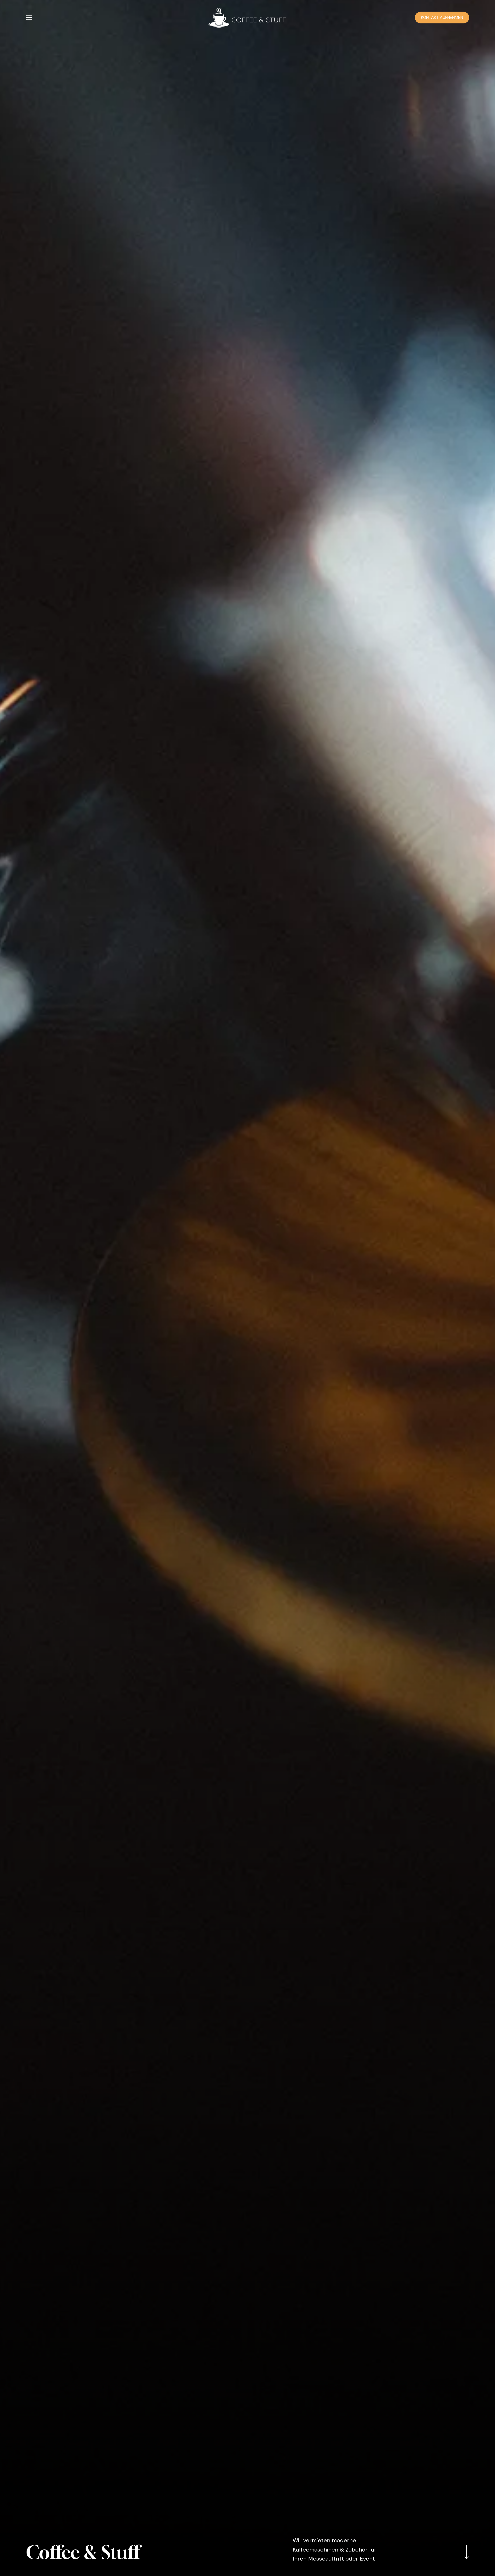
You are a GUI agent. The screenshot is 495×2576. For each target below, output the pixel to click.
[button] (29, 18)
